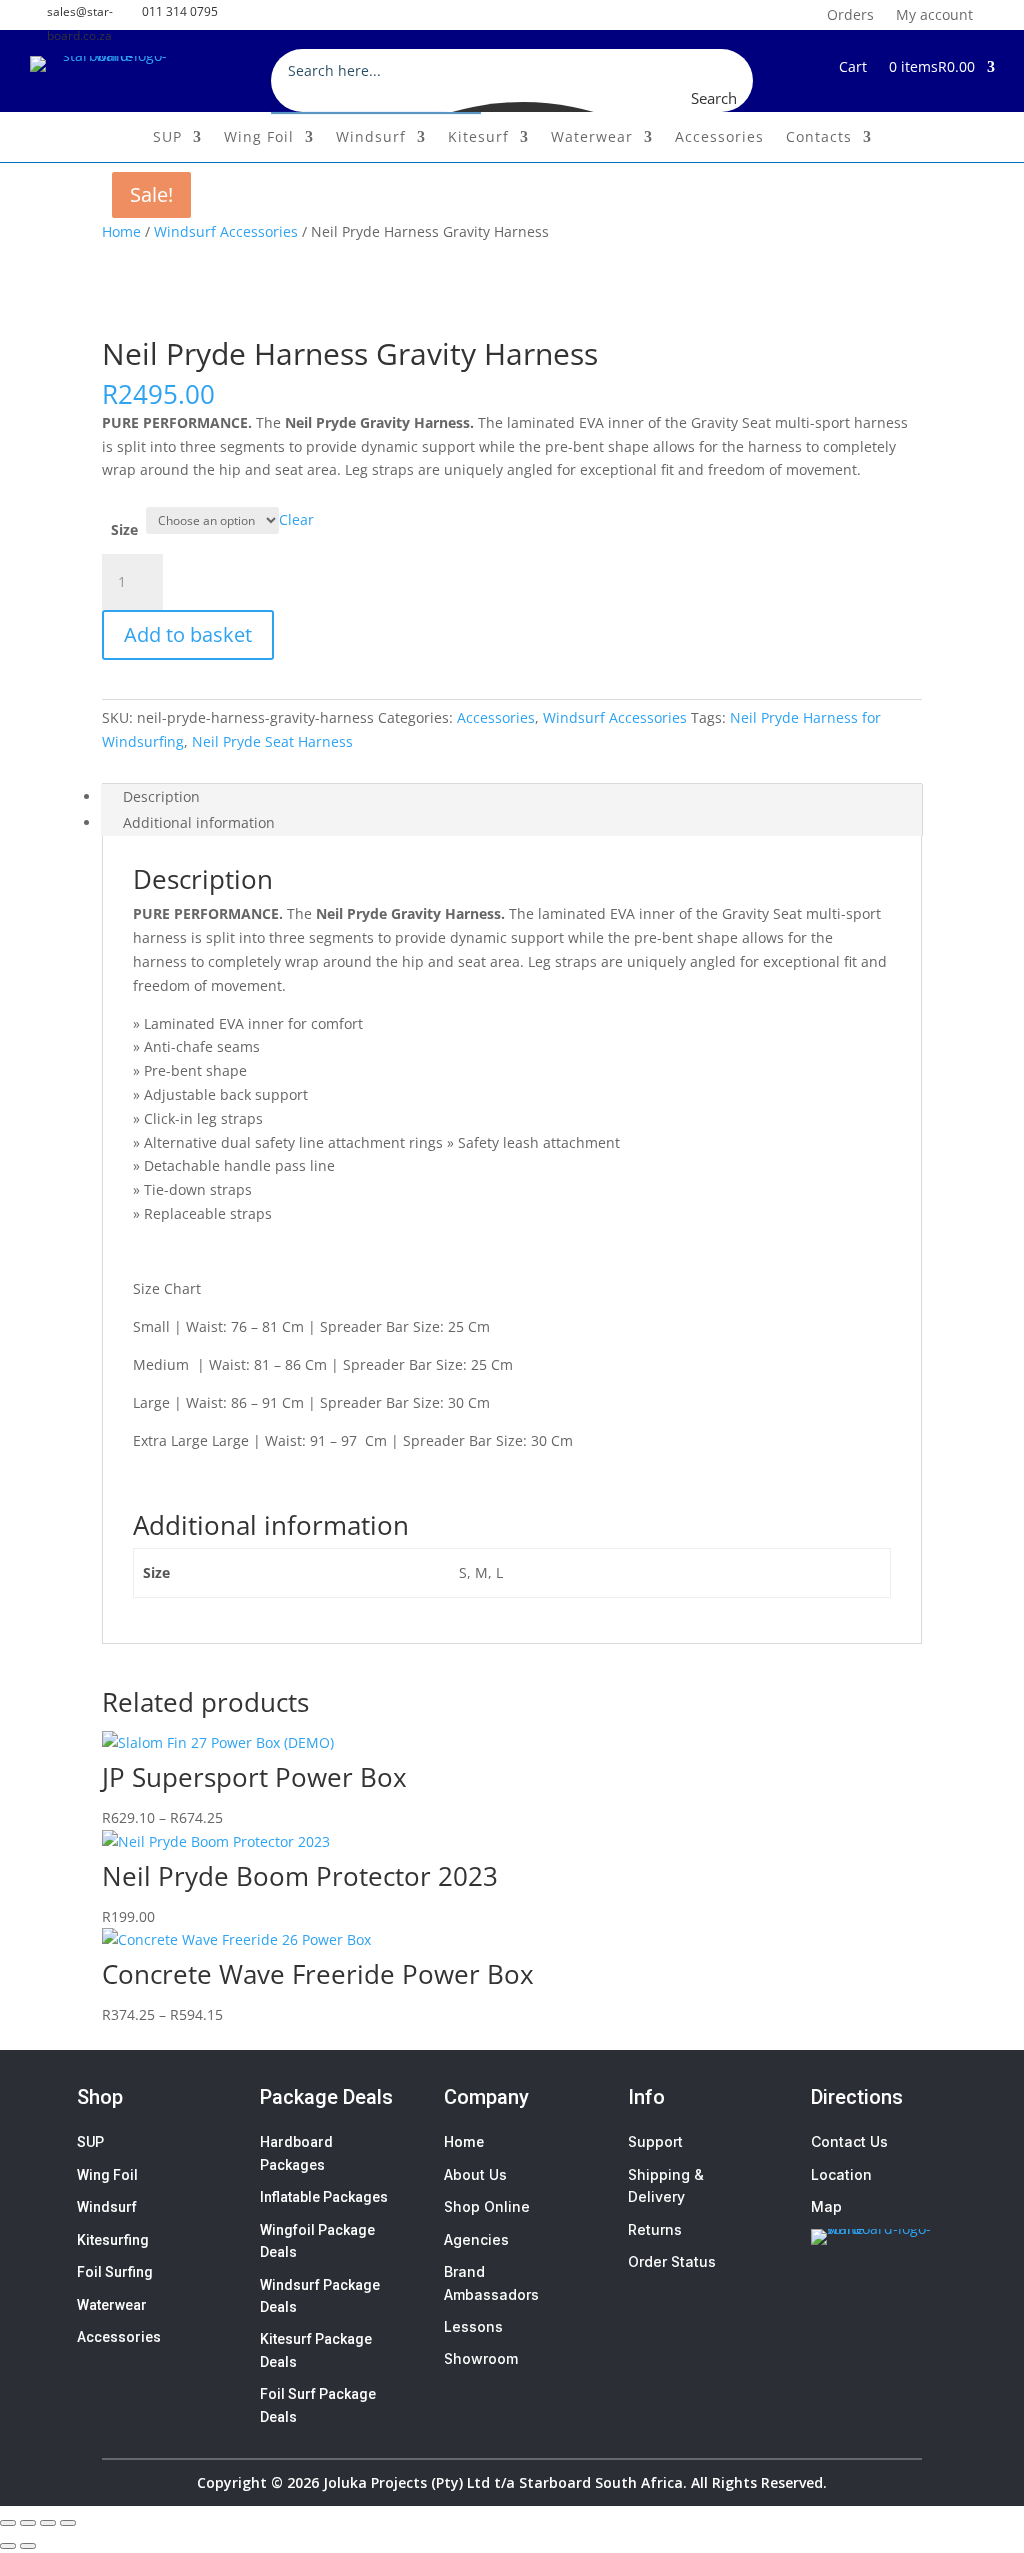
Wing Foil (259, 138)
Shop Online (487, 2206)
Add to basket (188, 634)
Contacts (819, 138)
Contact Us (849, 2141)
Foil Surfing (115, 2272)
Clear (296, 519)
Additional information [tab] (199, 822)
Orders (850, 13)
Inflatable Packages (324, 2197)
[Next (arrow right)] (28, 2546)
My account (934, 13)
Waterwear (592, 138)
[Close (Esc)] (68, 2523)
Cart (853, 68)
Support (655, 2141)
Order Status (672, 2261)
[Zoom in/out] (8, 2523)
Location (841, 2174)
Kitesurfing (113, 2240)
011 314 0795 (180, 11)
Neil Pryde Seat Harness (272, 741)
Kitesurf (478, 138)
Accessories (719, 138)
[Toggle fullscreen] (28, 2523)
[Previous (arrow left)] (8, 2546)
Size (124, 529)
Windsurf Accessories (226, 231)
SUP (167, 138)
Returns (655, 2229)
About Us (475, 2174)
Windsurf (371, 138)
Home (121, 231)
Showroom (481, 2358)
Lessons (473, 2326)
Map (826, 2206)
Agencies (476, 2239)
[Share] (48, 2523)
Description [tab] (161, 796)
